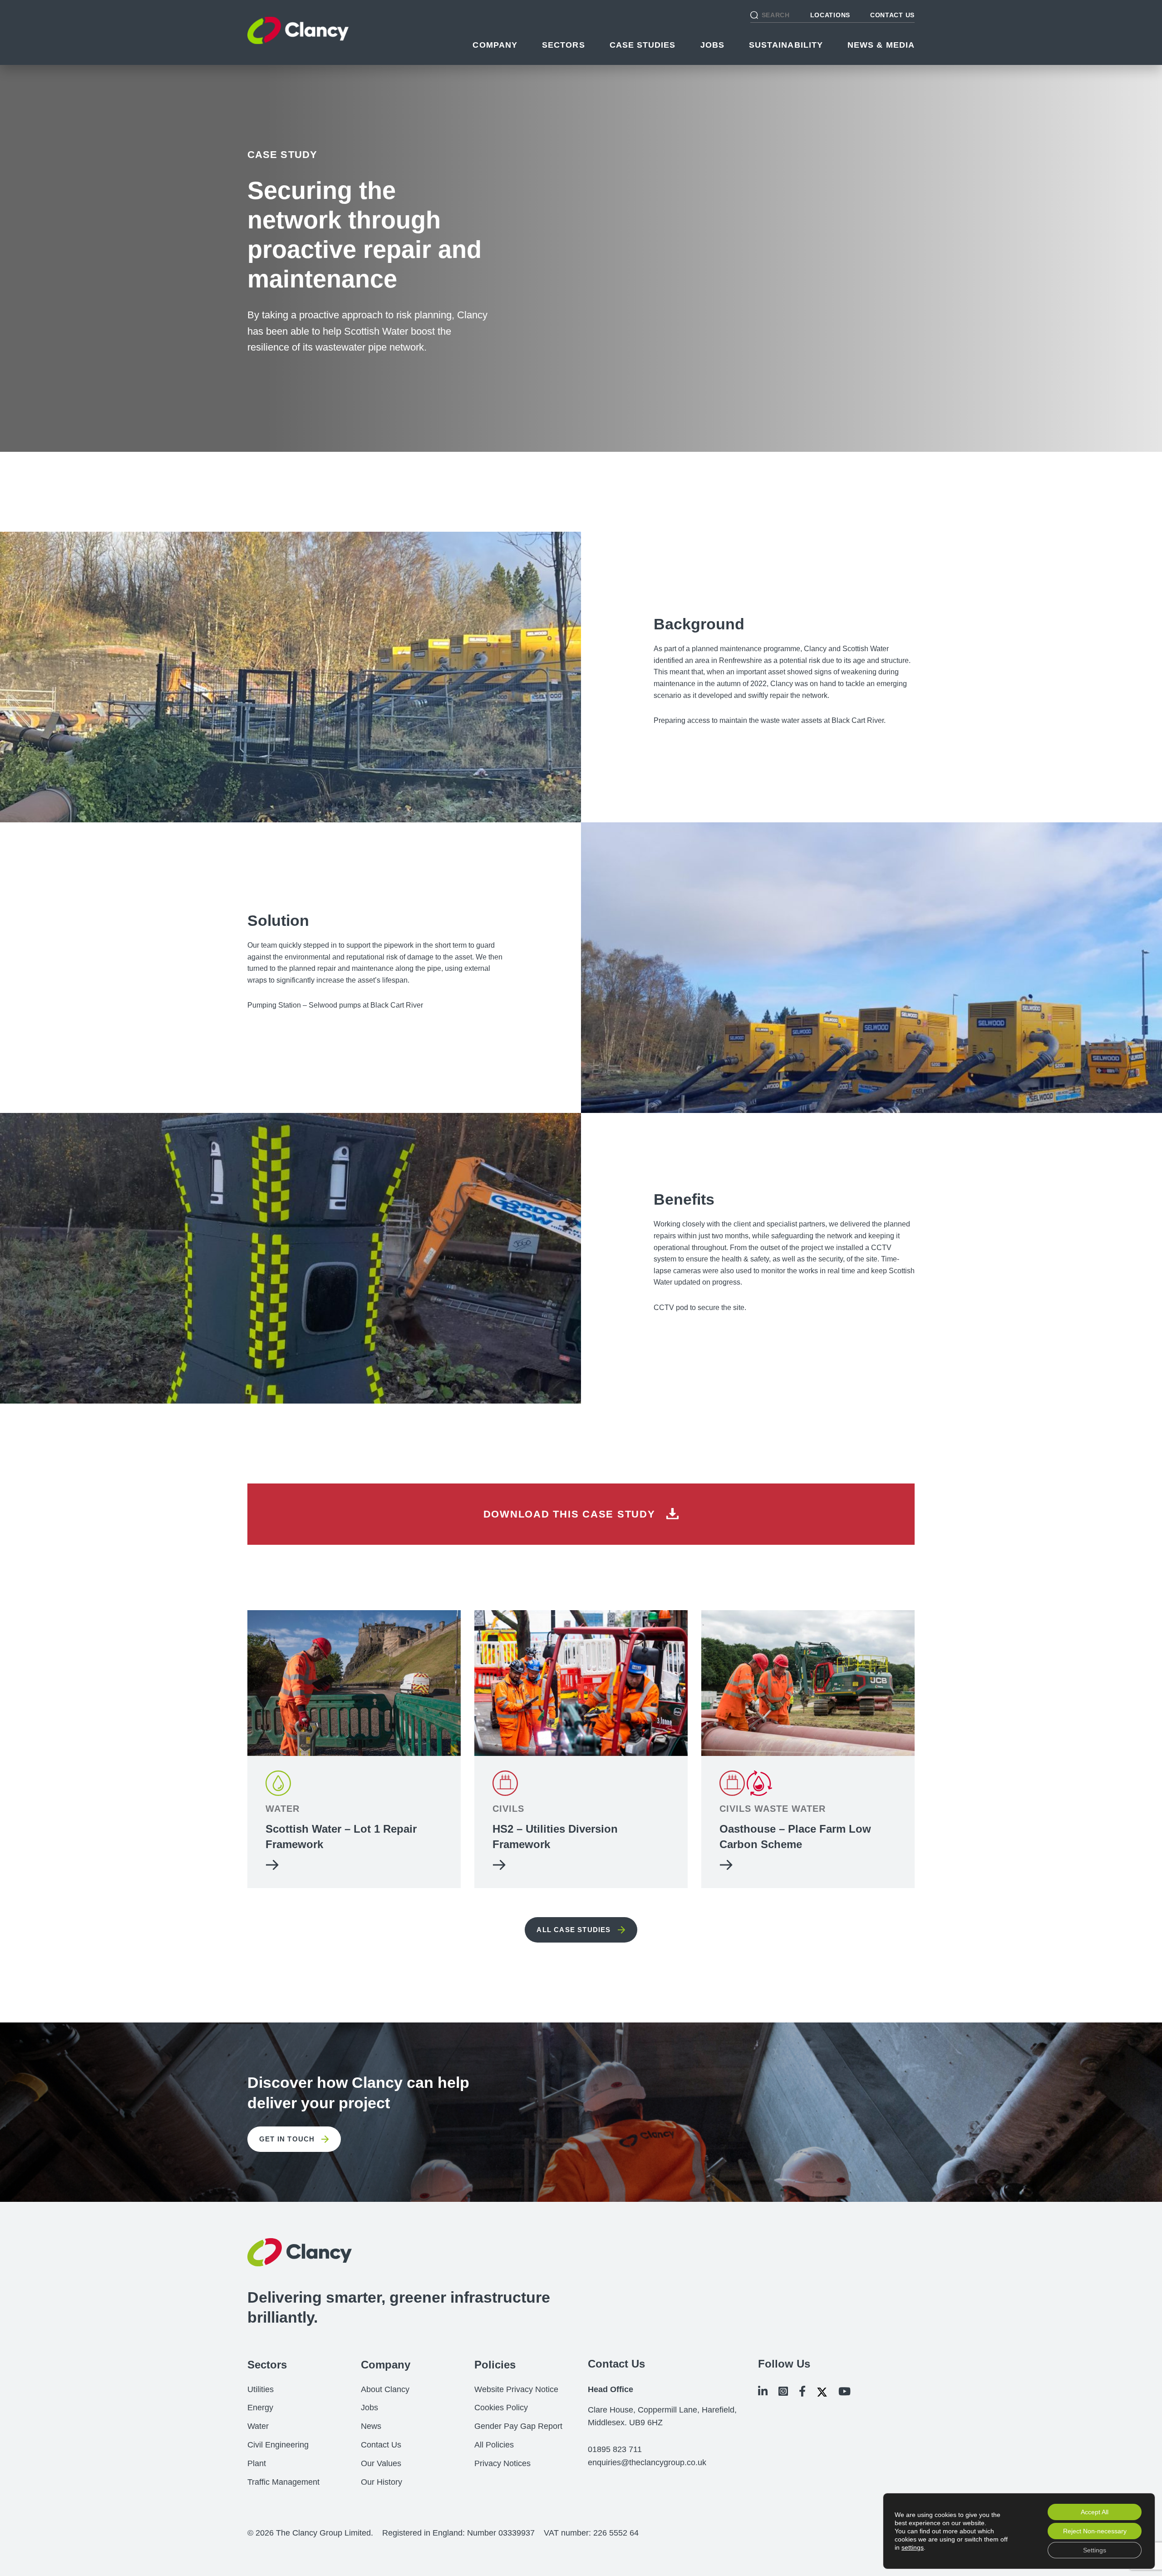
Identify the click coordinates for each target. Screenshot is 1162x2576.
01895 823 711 (615, 2449)
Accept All (1095, 2512)
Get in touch (287, 2139)
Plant (257, 2463)
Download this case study (571, 1514)
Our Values (381, 2463)
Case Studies (643, 45)
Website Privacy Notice (516, 2389)
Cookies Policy (501, 2408)
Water (258, 2426)
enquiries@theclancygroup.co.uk (647, 2462)
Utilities (261, 2389)
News (371, 2426)
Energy (260, 2408)
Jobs (712, 45)
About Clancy (385, 2389)
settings (913, 2547)
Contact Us (892, 15)
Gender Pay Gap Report (518, 2426)
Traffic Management (283, 2482)
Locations (830, 15)
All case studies (574, 1930)
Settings (1095, 2550)
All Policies (494, 2445)
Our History (382, 2482)
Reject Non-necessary (1095, 2531)
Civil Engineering (278, 2445)
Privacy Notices (502, 2463)
